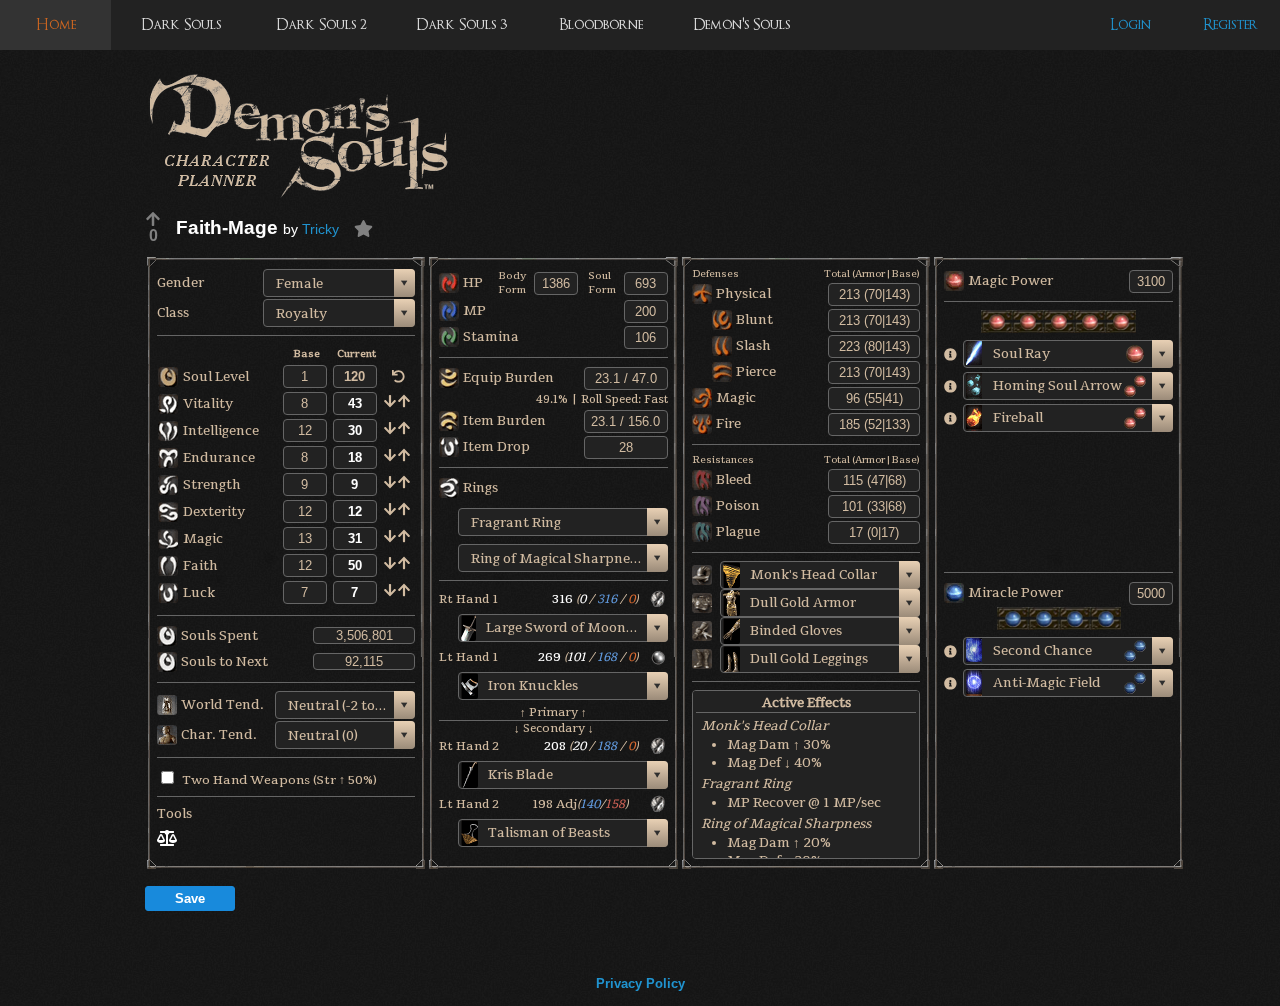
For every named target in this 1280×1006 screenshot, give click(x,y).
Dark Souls (181, 24)
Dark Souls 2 (321, 24)
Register (1230, 24)
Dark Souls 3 (461, 24)
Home (56, 24)
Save (190, 898)
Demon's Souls (741, 24)
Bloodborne (601, 24)
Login (1130, 24)
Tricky (320, 229)
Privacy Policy (640, 983)
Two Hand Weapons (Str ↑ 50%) (279, 780)
